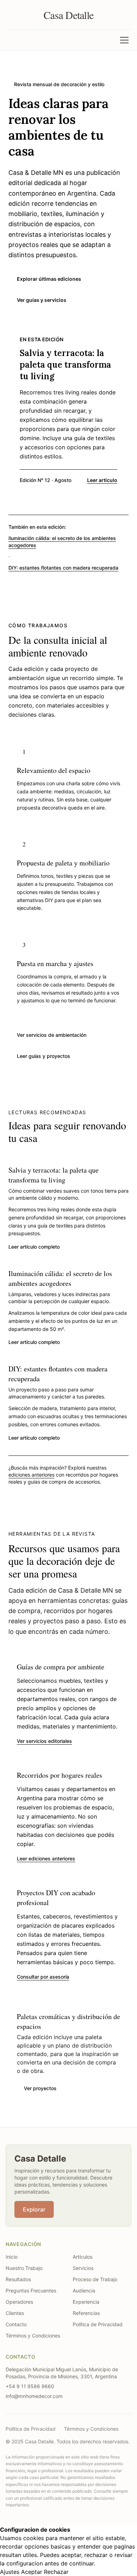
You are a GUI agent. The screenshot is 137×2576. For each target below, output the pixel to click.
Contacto (16, 2324)
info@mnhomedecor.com (34, 2396)
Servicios (83, 2268)
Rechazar (56, 2572)
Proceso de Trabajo (95, 2279)
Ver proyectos (40, 2088)
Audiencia (84, 2291)
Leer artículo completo (34, 1247)
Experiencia (86, 2302)
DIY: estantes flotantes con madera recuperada (63, 568)
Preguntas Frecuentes (31, 2291)
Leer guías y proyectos (44, 1056)
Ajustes (10, 2572)
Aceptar (32, 2572)
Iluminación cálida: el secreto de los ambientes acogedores (62, 542)
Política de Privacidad (98, 2324)
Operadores (19, 2302)
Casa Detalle (68, 15)
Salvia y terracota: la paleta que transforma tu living (54, 1175)
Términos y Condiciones (33, 2336)
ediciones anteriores (31, 1475)
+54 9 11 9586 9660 (30, 2386)
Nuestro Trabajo (24, 2268)
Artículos (83, 2257)
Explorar (34, 2209)
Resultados (18, 2279)
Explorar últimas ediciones (49, 279)
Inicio (12, 2257)
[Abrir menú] (124, 40)
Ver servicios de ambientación (52, 1035)
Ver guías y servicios (42, 300)
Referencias (86, 2313)
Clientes (15, 2313)
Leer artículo (102, 480)
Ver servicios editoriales (44, 1741)
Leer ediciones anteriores (46, 1858)
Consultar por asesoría (43, 1977)
